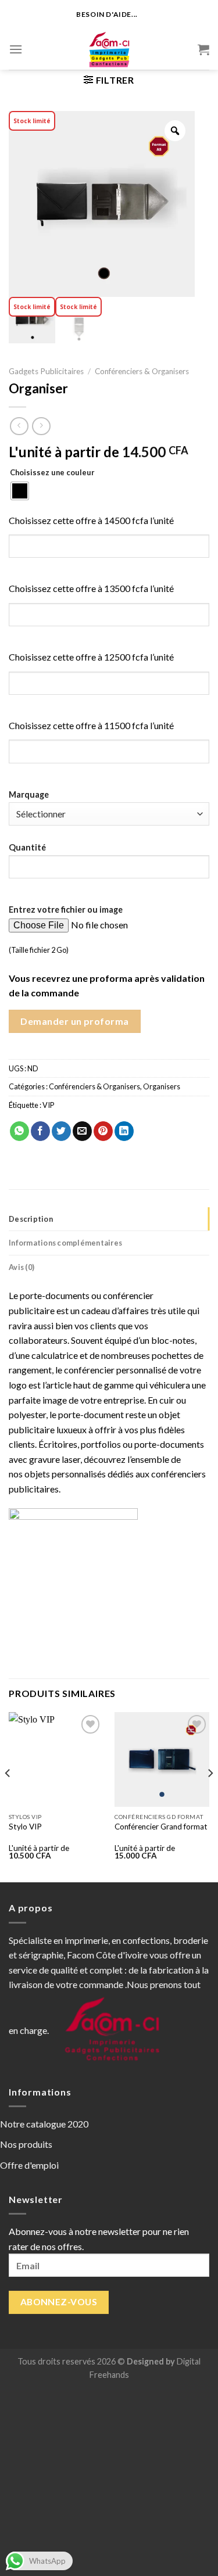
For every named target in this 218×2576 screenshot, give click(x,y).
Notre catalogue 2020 (44, 2124)
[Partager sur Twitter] (61, 1131)
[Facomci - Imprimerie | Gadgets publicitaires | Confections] (109, 49)
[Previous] (8, 1796)
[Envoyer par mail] (82, 1131)
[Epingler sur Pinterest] (103, 1131)
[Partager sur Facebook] (40, 1131)
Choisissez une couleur (52, 473)
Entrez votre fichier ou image (66, 910)
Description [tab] (31, 1219)
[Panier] (203, 49)
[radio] (20, 491)
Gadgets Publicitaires (46, 371)
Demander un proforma (75, 1021)
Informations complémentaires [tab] (65, 1243)
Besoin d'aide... (107, 14)
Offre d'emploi (29, 2165)
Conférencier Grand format (161, 1827)
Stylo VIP (25, 1827)
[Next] (210, 1796)
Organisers (162, 1086)
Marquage (29, 794)
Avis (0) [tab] (22, 1267)
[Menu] (16, 49)
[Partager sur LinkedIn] (124, 1131)
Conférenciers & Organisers (142, 371)
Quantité (27, 847)
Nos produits (26, 2144)
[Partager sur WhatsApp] (19, 1131)
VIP (48, 1105)
